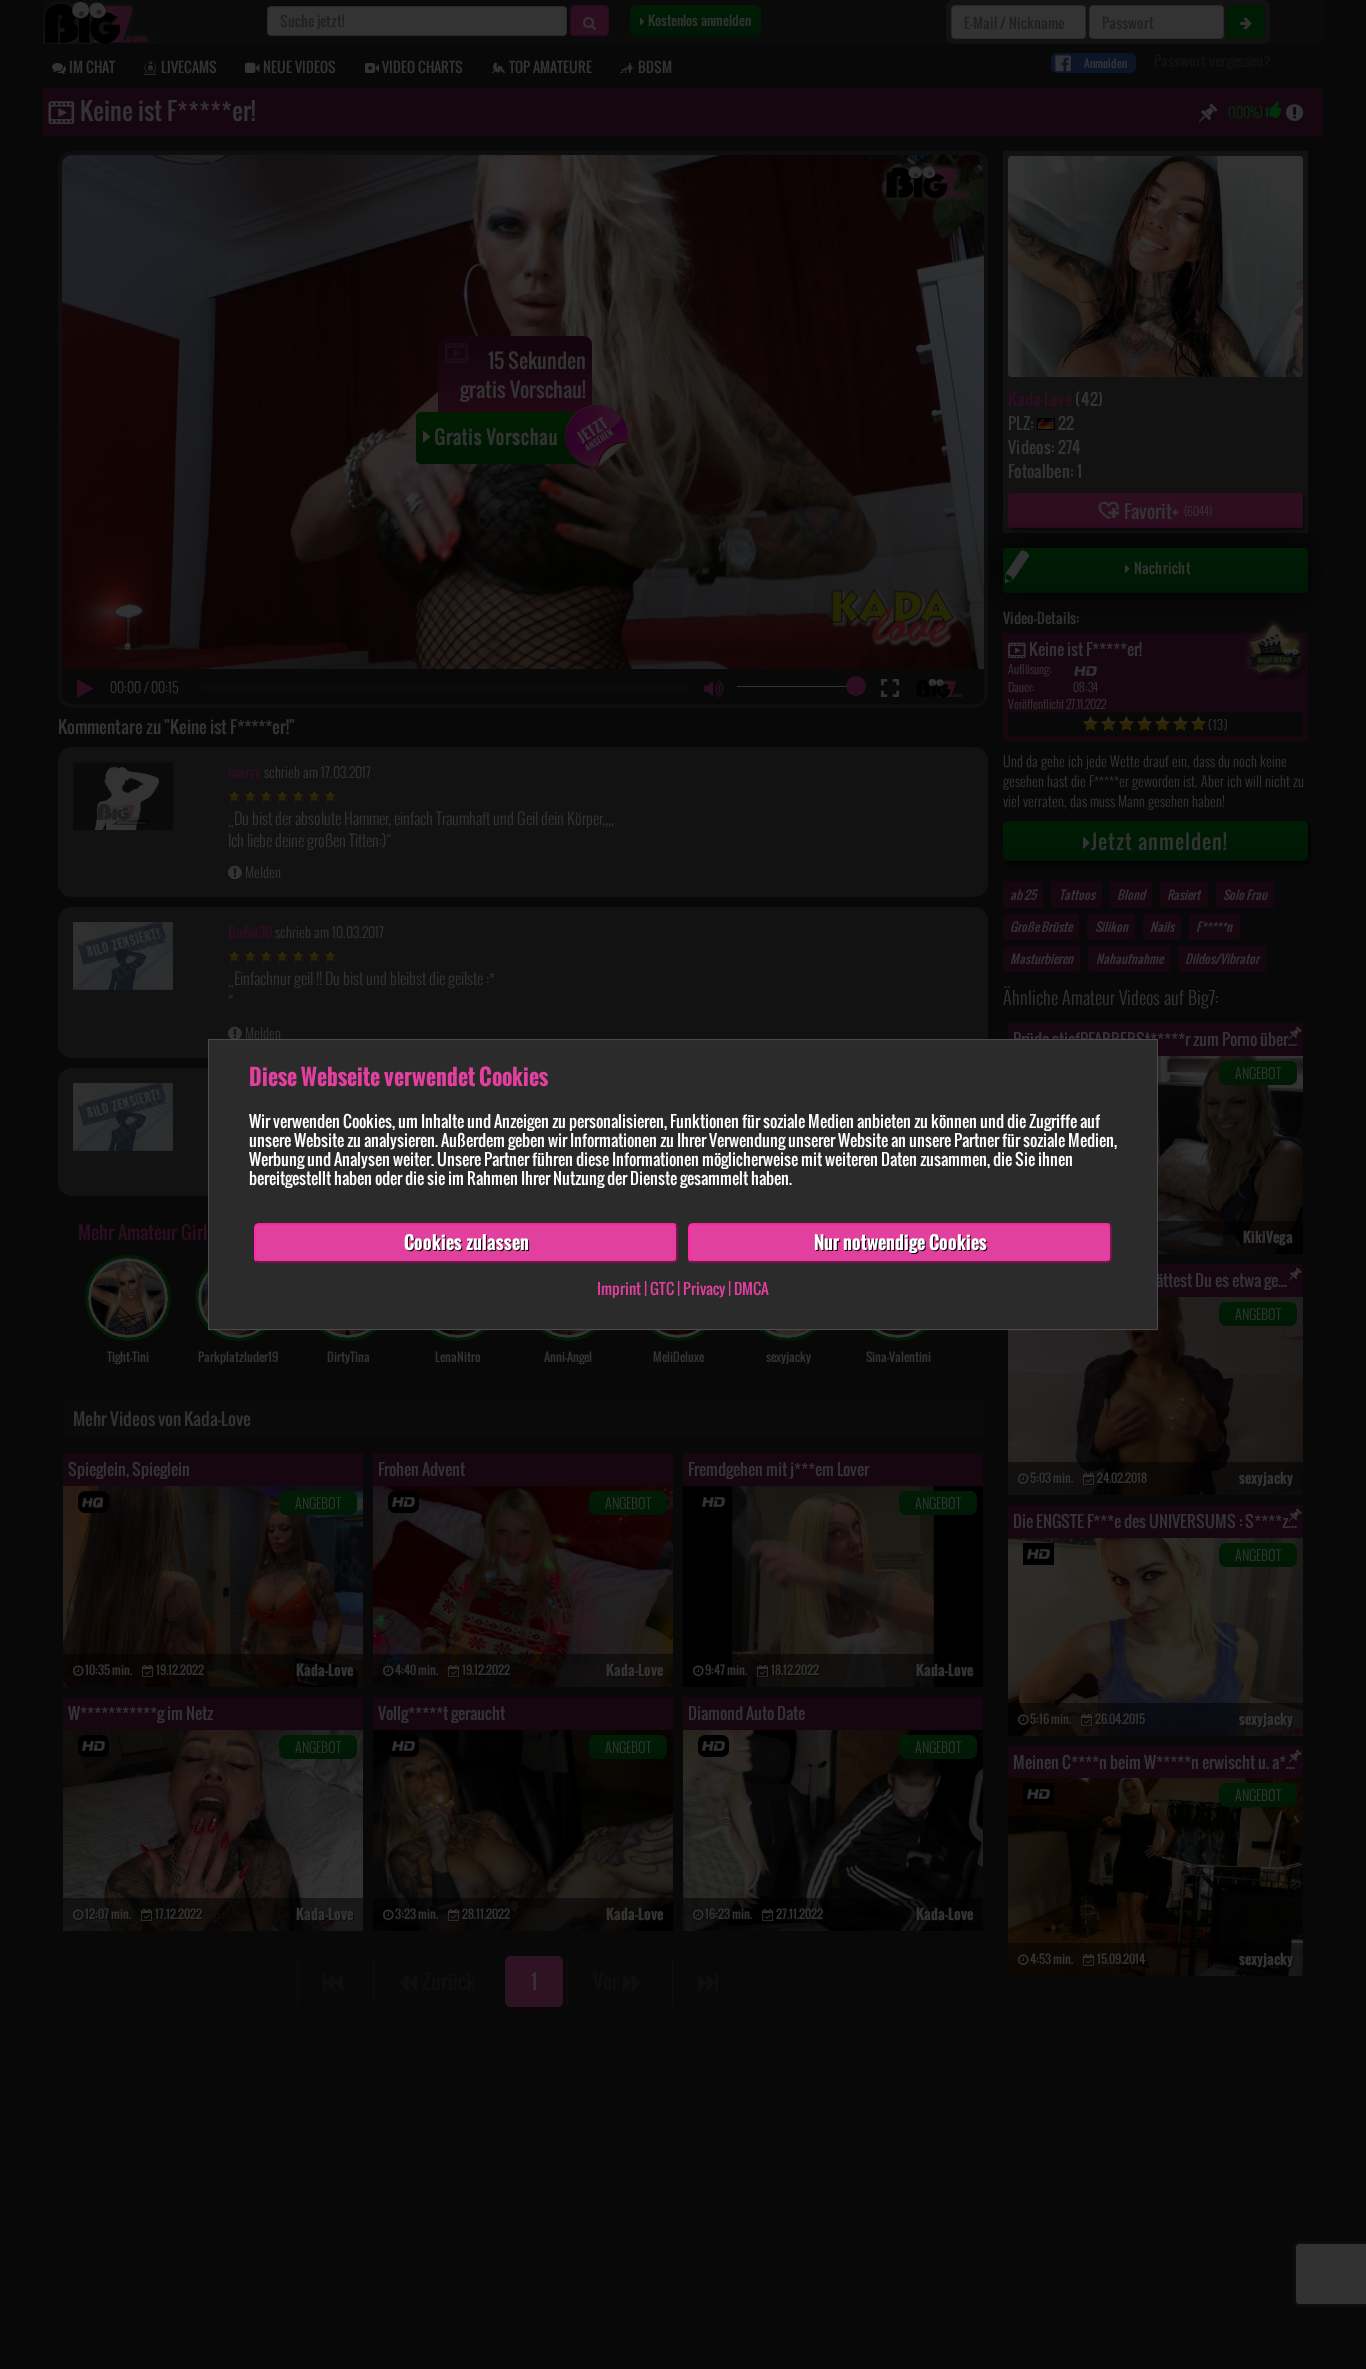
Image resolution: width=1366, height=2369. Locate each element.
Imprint (619, 1288)
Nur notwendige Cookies (900, 1242)
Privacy (704, 1288)
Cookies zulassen (466, 1242)
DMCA (751, 1288)
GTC (662, 1288)
